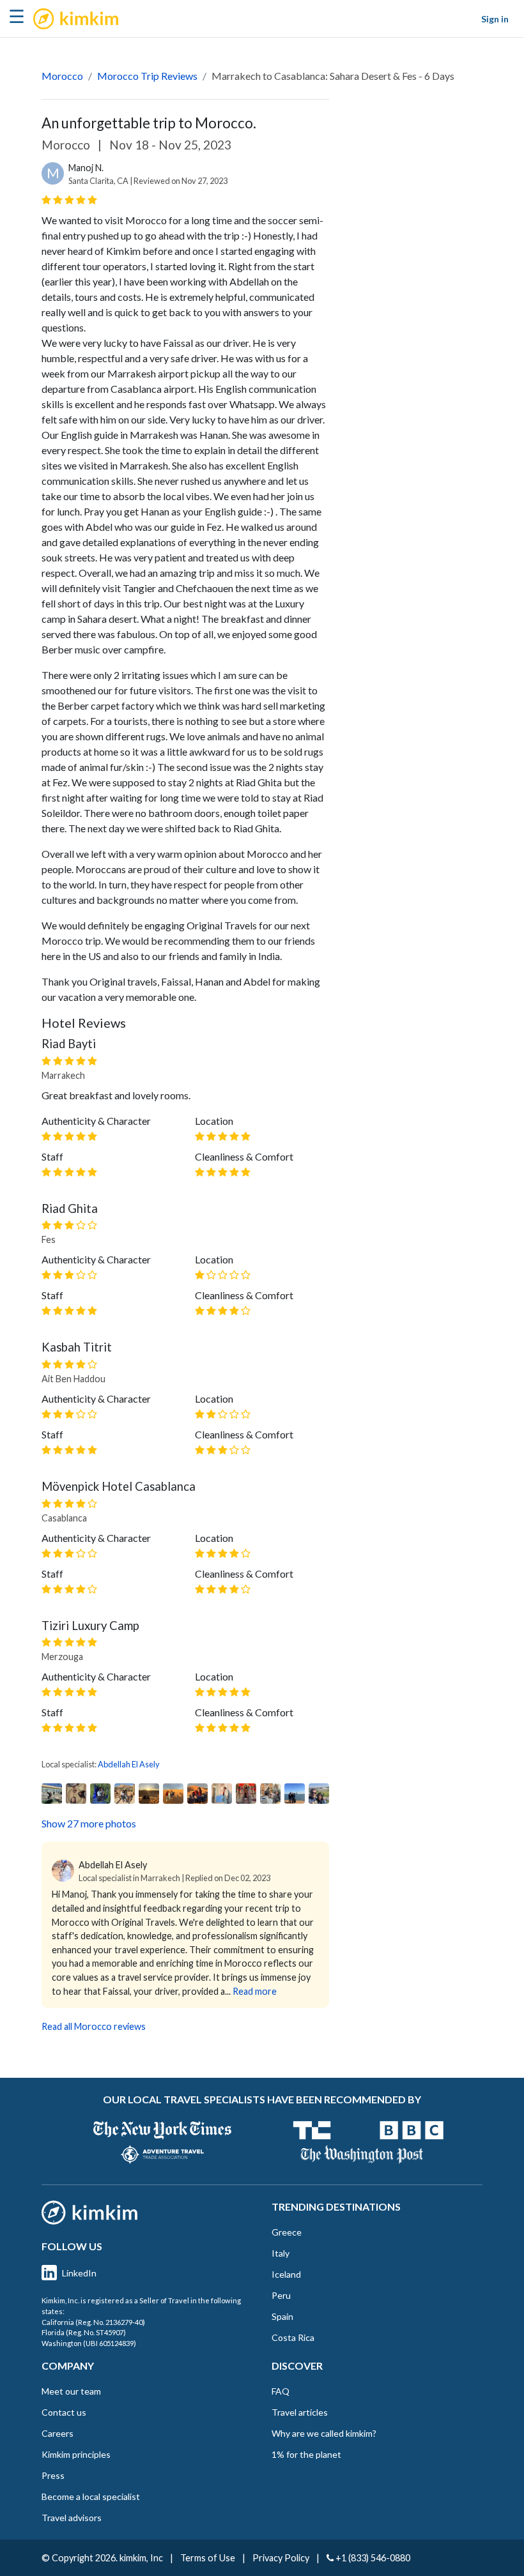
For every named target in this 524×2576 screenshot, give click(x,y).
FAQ (281, 2391)
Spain (282, 2316)
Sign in (495, 19)
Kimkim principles (76, 2454)
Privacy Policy (281, 2558)
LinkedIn (79, 2273)
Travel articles (300, 2412)
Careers (58, 2433)
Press (53, 2475)
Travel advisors (72, 2518)
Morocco (62, 76)
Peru (281, 2295)
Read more (255, 1991)
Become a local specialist (91, 2496)
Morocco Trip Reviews (147, 76)
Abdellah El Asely (129, 1764)
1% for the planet (306, 2454)
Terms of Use (208, 2558)
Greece (287, 2232)
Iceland (286, 2274)
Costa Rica (293, 2337)
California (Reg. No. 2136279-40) (93, 2322)
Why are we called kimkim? (324, 2433)
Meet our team (71, 2391)
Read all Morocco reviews (94, 2026)
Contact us (64, 2412)
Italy (281, 2253)
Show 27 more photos (89, 1823)
